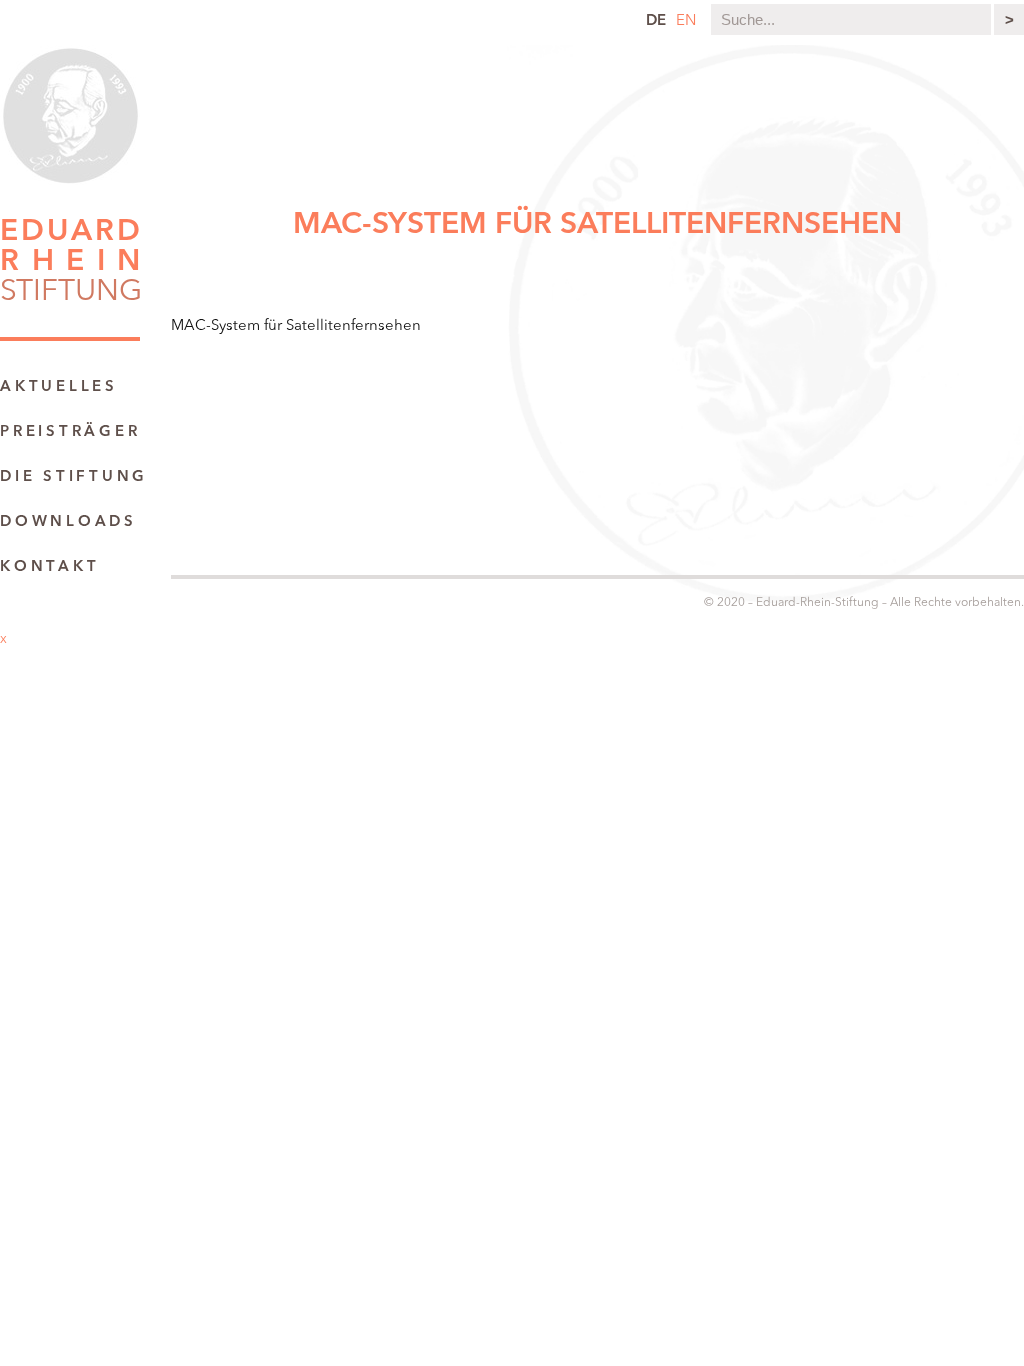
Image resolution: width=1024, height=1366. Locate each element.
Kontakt (49, 567)
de (656, 21)
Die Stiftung (74, 477)
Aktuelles (59, 387)
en (686, 21)
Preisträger (70, 432)
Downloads (68, 522)
